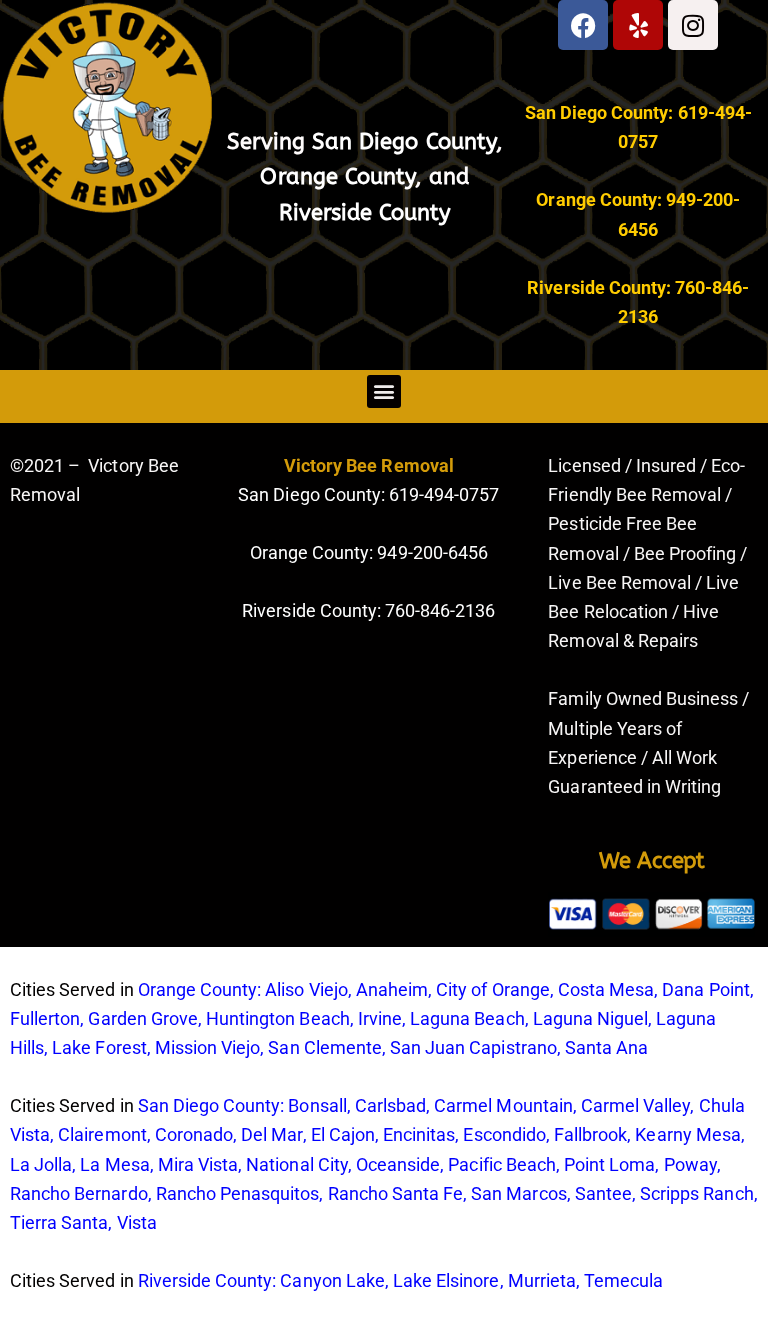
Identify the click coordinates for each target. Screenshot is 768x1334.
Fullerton (45, 1018)
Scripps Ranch (697, 1193)
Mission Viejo (208, 1047)
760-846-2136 (440, 610)
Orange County (337, 177)
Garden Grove (142, 1018)
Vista (137, 1222)
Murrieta (542, 1280)
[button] (383, 391)
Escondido (504, 1134)
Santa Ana (606, 1047)
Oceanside (398, 1164)
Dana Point (705, 989)
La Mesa (114, 1164)
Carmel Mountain (503, 1105)
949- (394, 552)
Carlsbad (390, 1105)
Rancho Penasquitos (238, 1193)
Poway (690, 1164)
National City (297, 1164)
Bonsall (317, 1105)
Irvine (380, 1018)
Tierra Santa (59, 1222)
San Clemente (324, 1047)
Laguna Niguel (591, 1018)
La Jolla (41, 1164)
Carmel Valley (636, 1105)
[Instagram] (693, 25)
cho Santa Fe (411, 1193)
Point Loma (609, 1164)
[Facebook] (583, 25)
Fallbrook (590, 1134)
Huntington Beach (278, 1018)
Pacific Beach (502, 1164)
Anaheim (392, 989)
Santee (603, 1193)
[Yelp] (638, 25)
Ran (343, 1193)
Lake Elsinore (446, 1280)
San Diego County (404, 142)
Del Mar (271, 1134)
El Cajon (343, 1134)
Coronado (194, 1134)
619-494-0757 (442, 494)
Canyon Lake (332, 1280)
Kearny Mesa (687, 1134)
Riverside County (365, 213)
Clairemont (102, 1134)
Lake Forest (99, 1047)
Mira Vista (198, 1164)
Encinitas (419, 1134)
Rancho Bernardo (79, 1193)
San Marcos (518, 1193)
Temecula (623, 1280)
